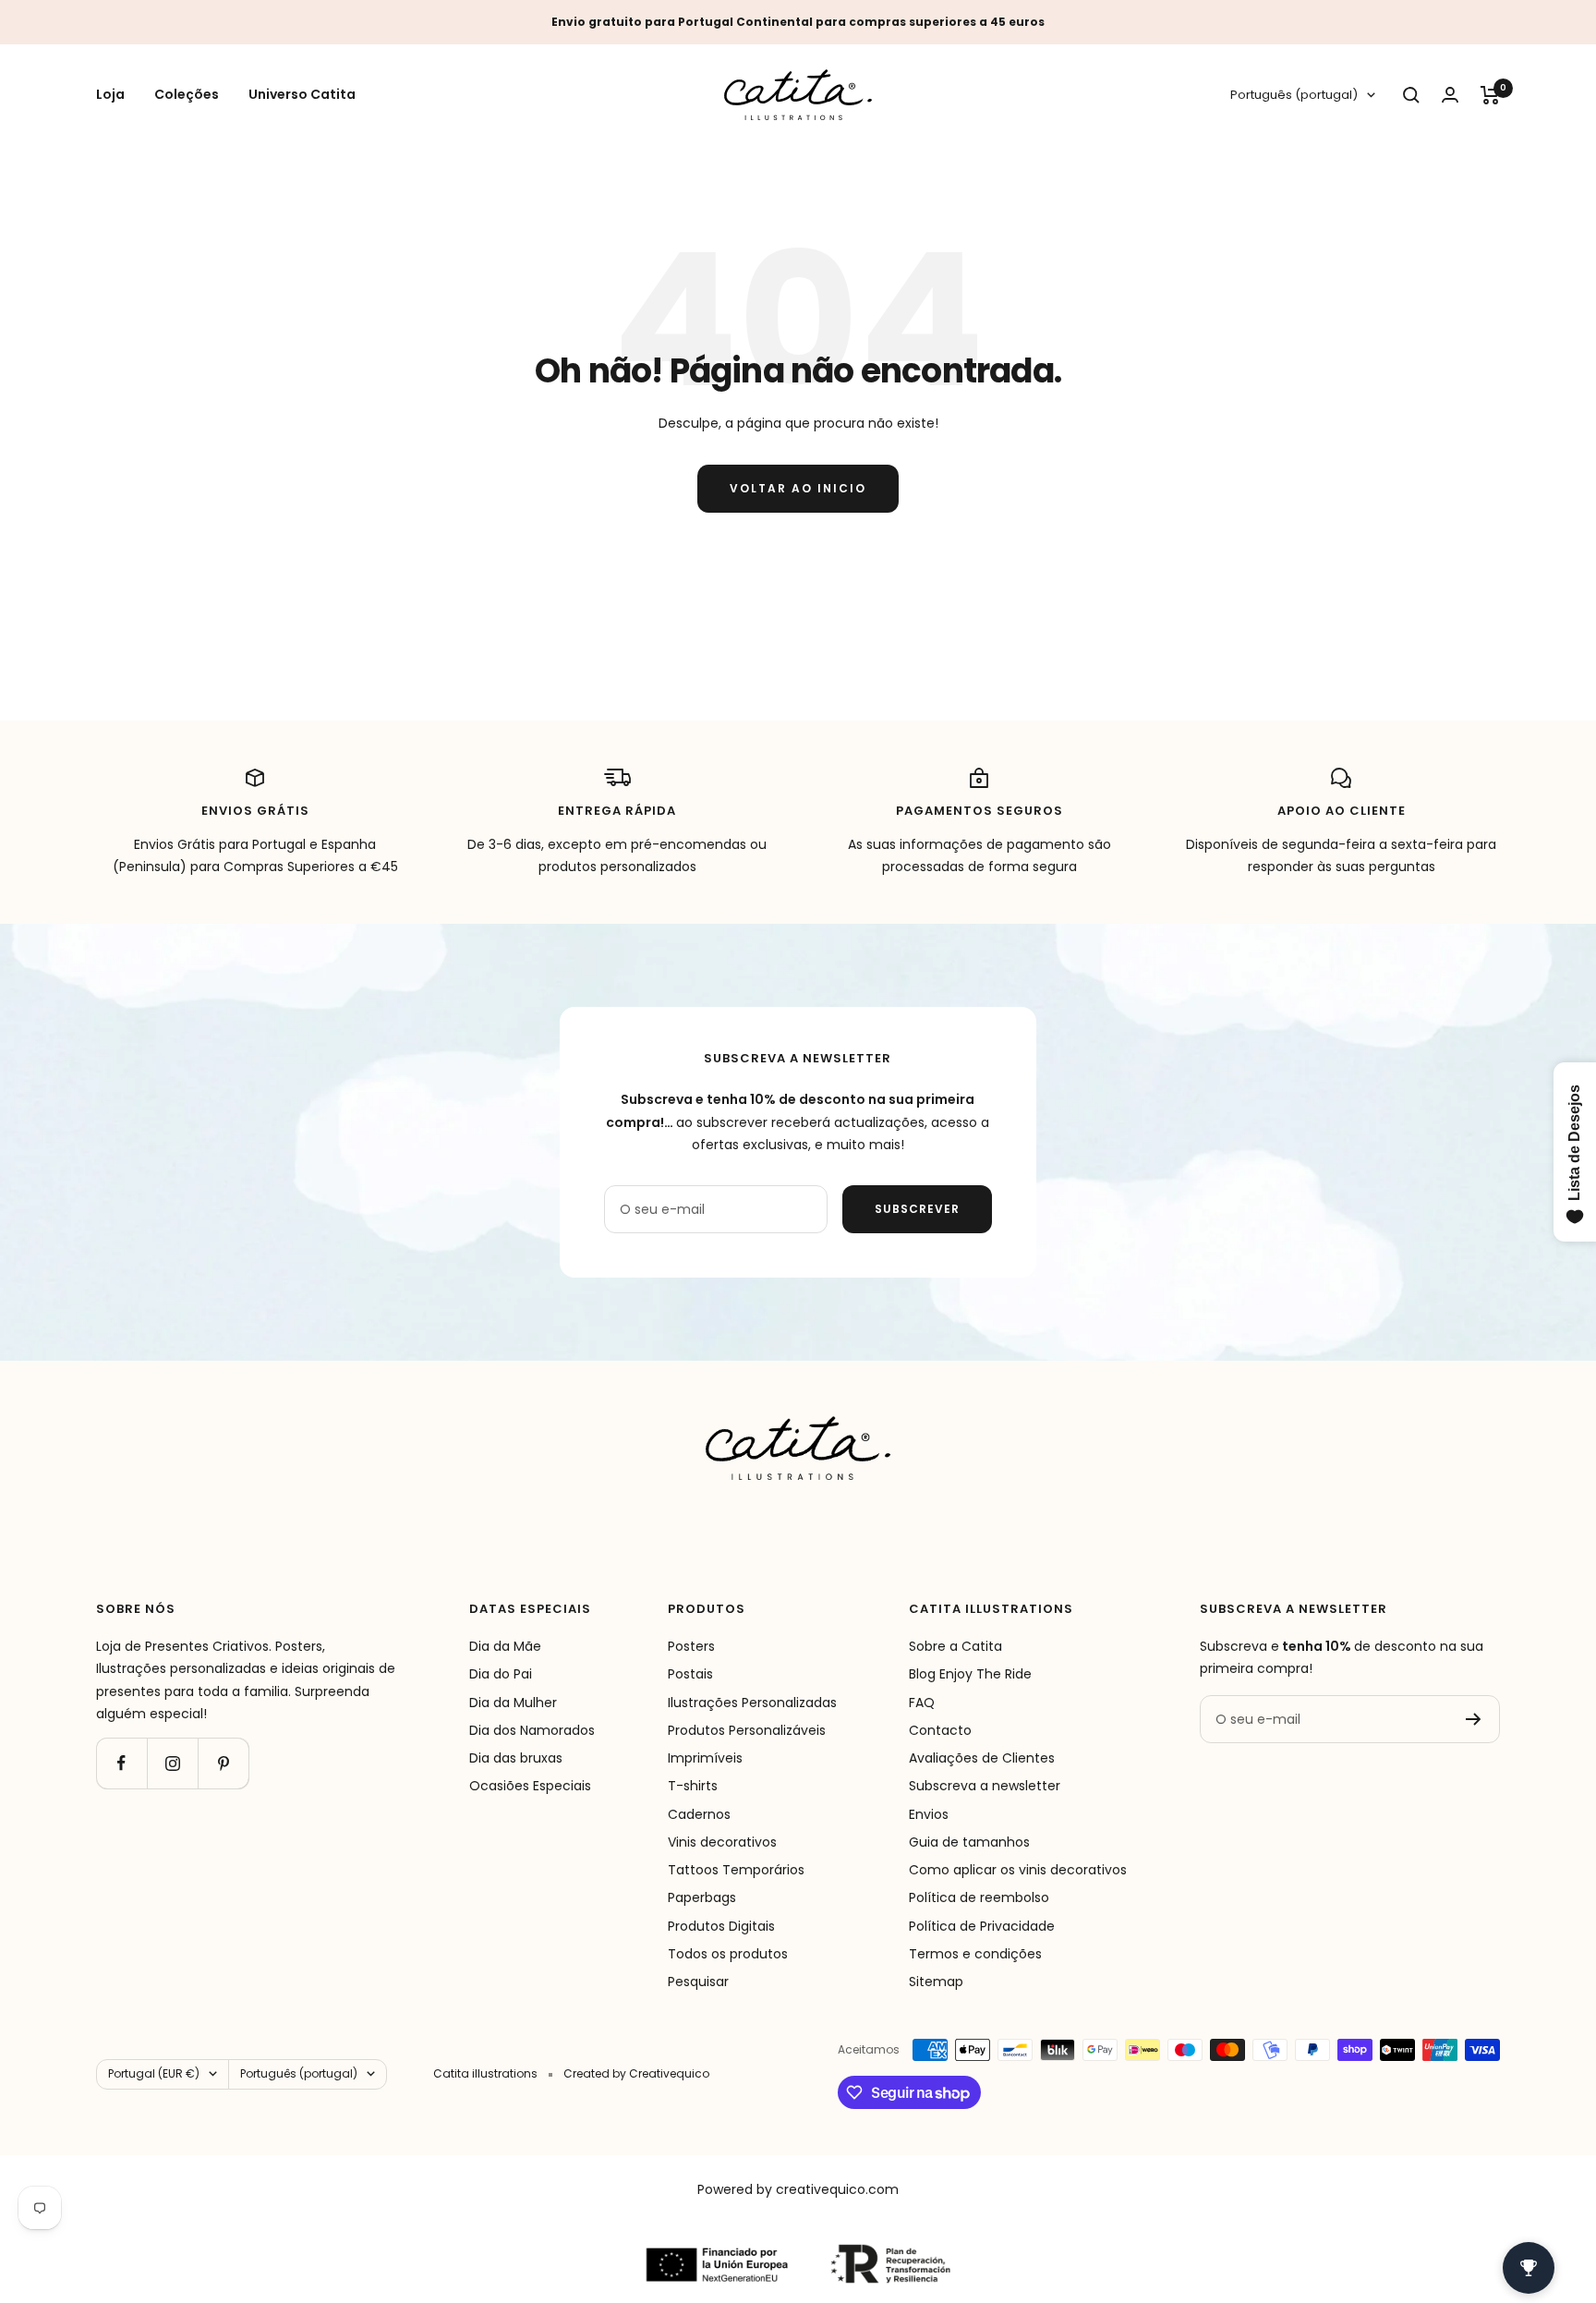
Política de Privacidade (982, 1926)
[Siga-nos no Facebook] (121, 1763)
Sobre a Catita (955, 1646)
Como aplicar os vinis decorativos (1018, 1870)
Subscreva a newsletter (985, 1786)
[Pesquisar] (1411, 95)
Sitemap (936, 1982)
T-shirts (693, 1786)
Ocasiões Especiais (530, 1786)
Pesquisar (698, 1982)
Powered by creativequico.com (798, 2189)
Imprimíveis (705, 1758)
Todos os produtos (728, 1954)
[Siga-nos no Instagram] (172, 1763)
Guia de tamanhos (969, 1842)
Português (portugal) (1294, 96)
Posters (691, 1646)
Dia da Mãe (505, 1646)
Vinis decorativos (722, 1842)
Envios (929, 1814)
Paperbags (702, 1897)
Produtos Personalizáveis (747, 1730)
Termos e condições (975, 1954)
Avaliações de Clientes (982, 1758)
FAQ (922, 1703)
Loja (110, 95)
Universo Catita (302, 95)
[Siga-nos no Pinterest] (223, 1763)
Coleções (187, 95)
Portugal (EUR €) (154, 2073)
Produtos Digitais (721, 1926)
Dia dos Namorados (532, 1730)
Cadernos (699, 1814)
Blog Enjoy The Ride (970, 1674)
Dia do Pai (501, 1674)
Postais (690, 1674)
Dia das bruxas (516, 1758)
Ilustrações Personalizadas (752, 1703)
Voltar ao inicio (798, 488)
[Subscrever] (1474, 1719)
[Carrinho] (1490, 95)
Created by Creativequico (636, 2073)
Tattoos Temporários (736, 1870)
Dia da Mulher (513, 1703)
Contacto (940, 1730)
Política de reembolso (979, 1897)
